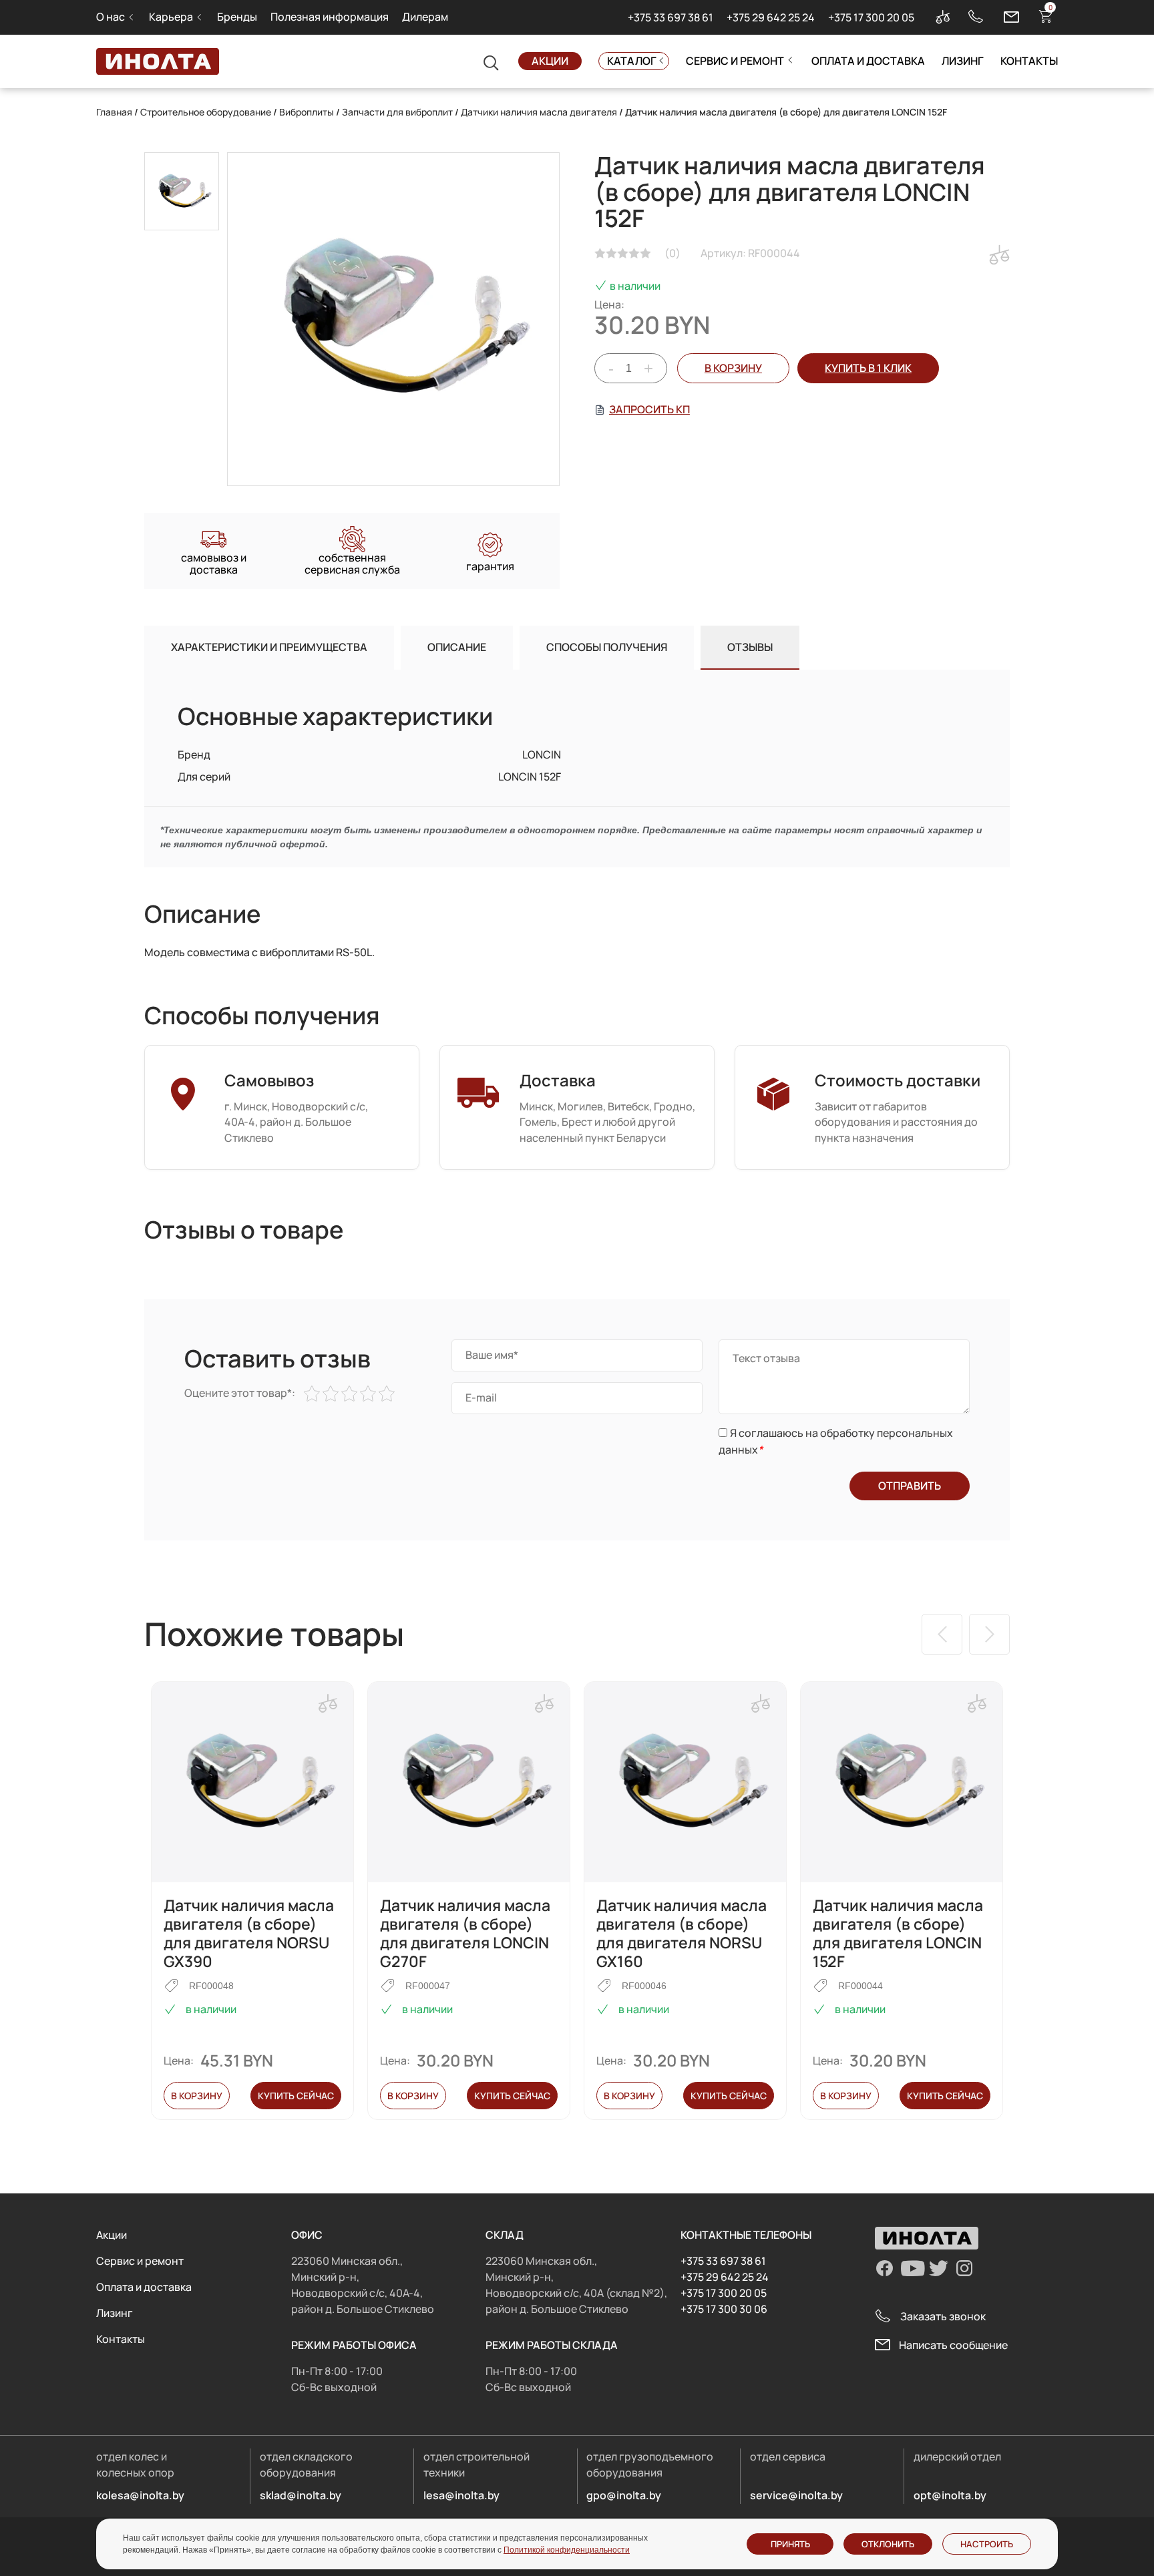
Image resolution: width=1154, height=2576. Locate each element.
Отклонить (888, 2544)
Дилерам (425, 17)
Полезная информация (330, 17)
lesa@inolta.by (461, 2495)
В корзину (733, 368)
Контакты (1029, 61)
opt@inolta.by (950, 2495)
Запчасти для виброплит (397, 112)
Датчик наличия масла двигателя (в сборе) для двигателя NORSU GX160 (682, 1933)
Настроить (987, 2544)
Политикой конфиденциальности (567, 2550)
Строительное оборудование (206, 112)
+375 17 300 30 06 (724, 2309)
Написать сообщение (953, 2345)
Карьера (171, 17)
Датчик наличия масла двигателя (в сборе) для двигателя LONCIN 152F (898, 1933)
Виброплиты (307, 112)
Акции (550, 61)
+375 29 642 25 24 (771, 17)
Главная (114, 112)
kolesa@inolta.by (140, 2495)
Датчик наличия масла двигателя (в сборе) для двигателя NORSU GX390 (249, 1933)
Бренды (237, 17)
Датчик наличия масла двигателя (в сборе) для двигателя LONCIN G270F (465, 1933)
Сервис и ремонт (735, 61)
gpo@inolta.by (624, 2495)
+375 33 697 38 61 (670, 17)
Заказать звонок (943, 2316)
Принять (790, 2544)
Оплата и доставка (868, 61)
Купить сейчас (296, 2096)
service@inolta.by (796, 2495)
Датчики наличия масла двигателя (539, 112)
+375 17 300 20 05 (871, 17)
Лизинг (963, 61)
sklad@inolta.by (301, 2495)
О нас (111, 17)
